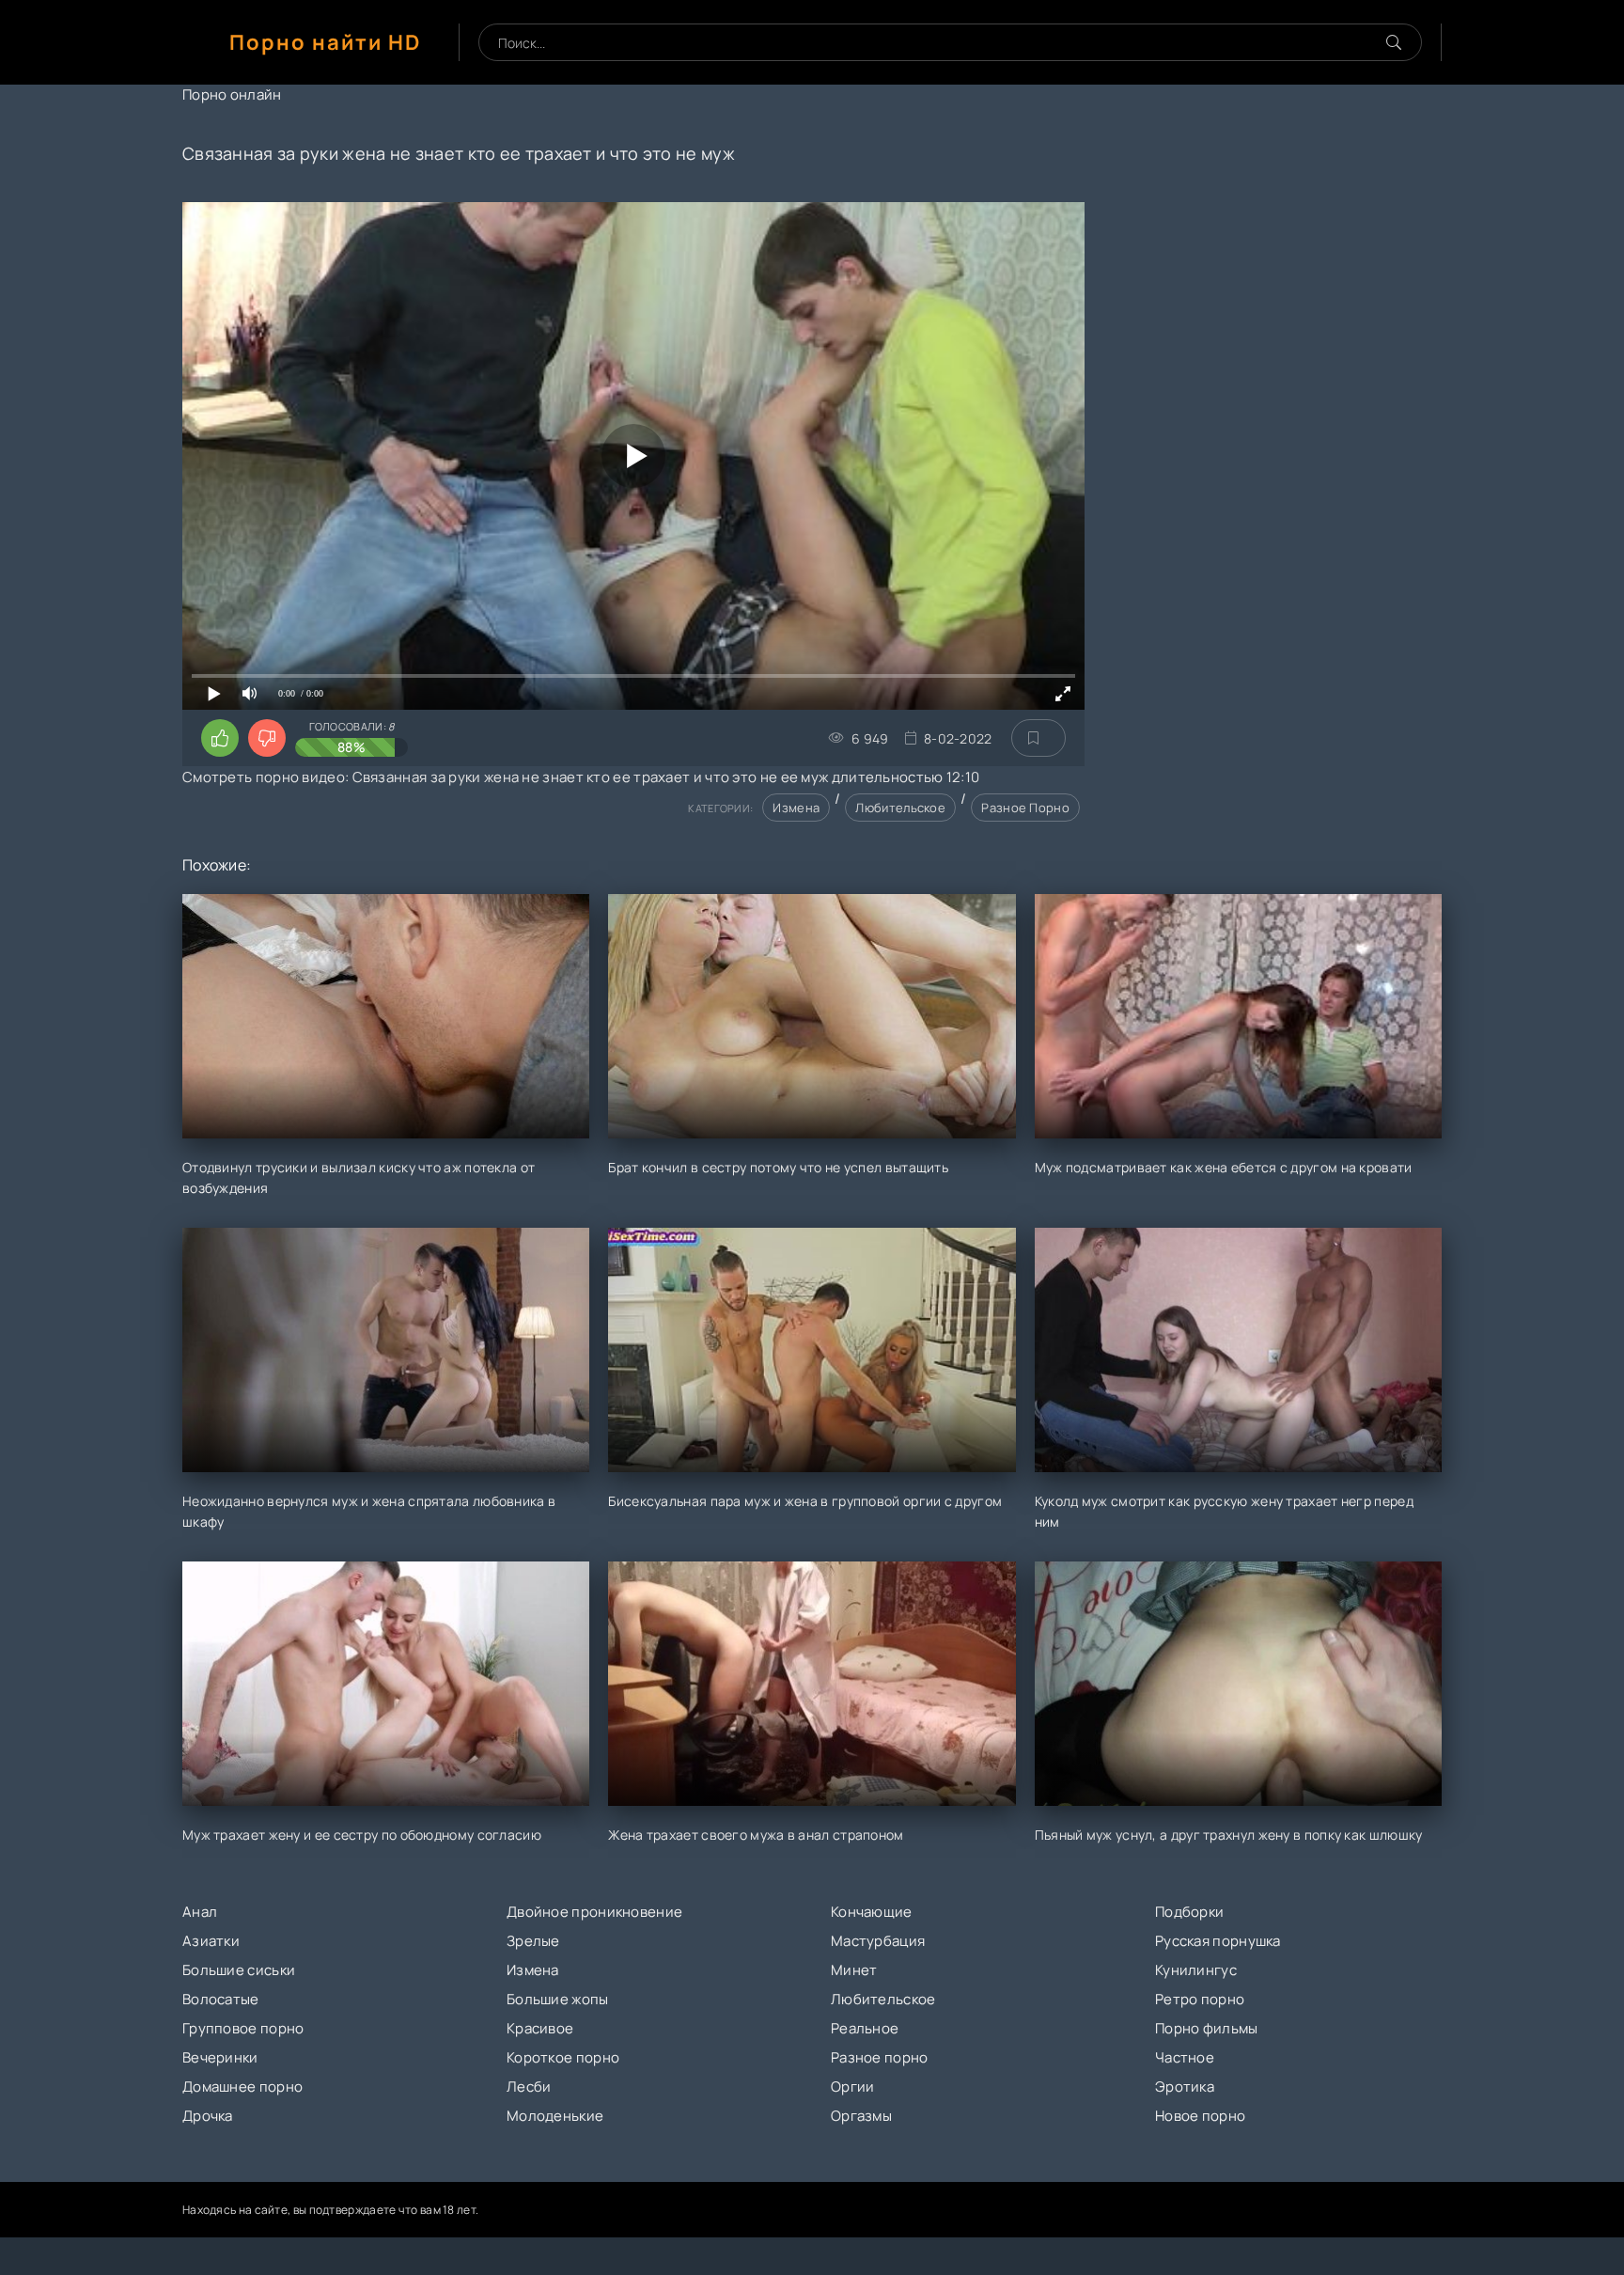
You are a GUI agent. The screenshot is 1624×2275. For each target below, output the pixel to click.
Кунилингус (1196, 1970)
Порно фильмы (1207, 2028)
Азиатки (211, 1941)
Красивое (540, 2028)
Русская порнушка (1218, 1941)
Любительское (900, 808)
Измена (796, 808)
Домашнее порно (242, 2087)
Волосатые (221, 1999)
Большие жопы (558, 1999)
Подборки (1189, 1912)
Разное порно (1025, 808)
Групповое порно (243, 2028)
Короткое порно (563, 2057)
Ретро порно (1200, 1999)
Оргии (853, 2087)
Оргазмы (861, 2116)
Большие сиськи (239, 1970)
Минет (854, 1970)
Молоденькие (555, 2116)
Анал (200, 1912)
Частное (1185, 2057)
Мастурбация (878, 1941)
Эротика (1185, 2087)
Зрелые (533, 1941)
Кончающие (872, 1912)
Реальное (865, 2028)
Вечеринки (220, 2057)
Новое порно (1200, 2116)
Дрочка (208, 2116)
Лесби (529, 2087)
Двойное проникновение (594, 1912)
